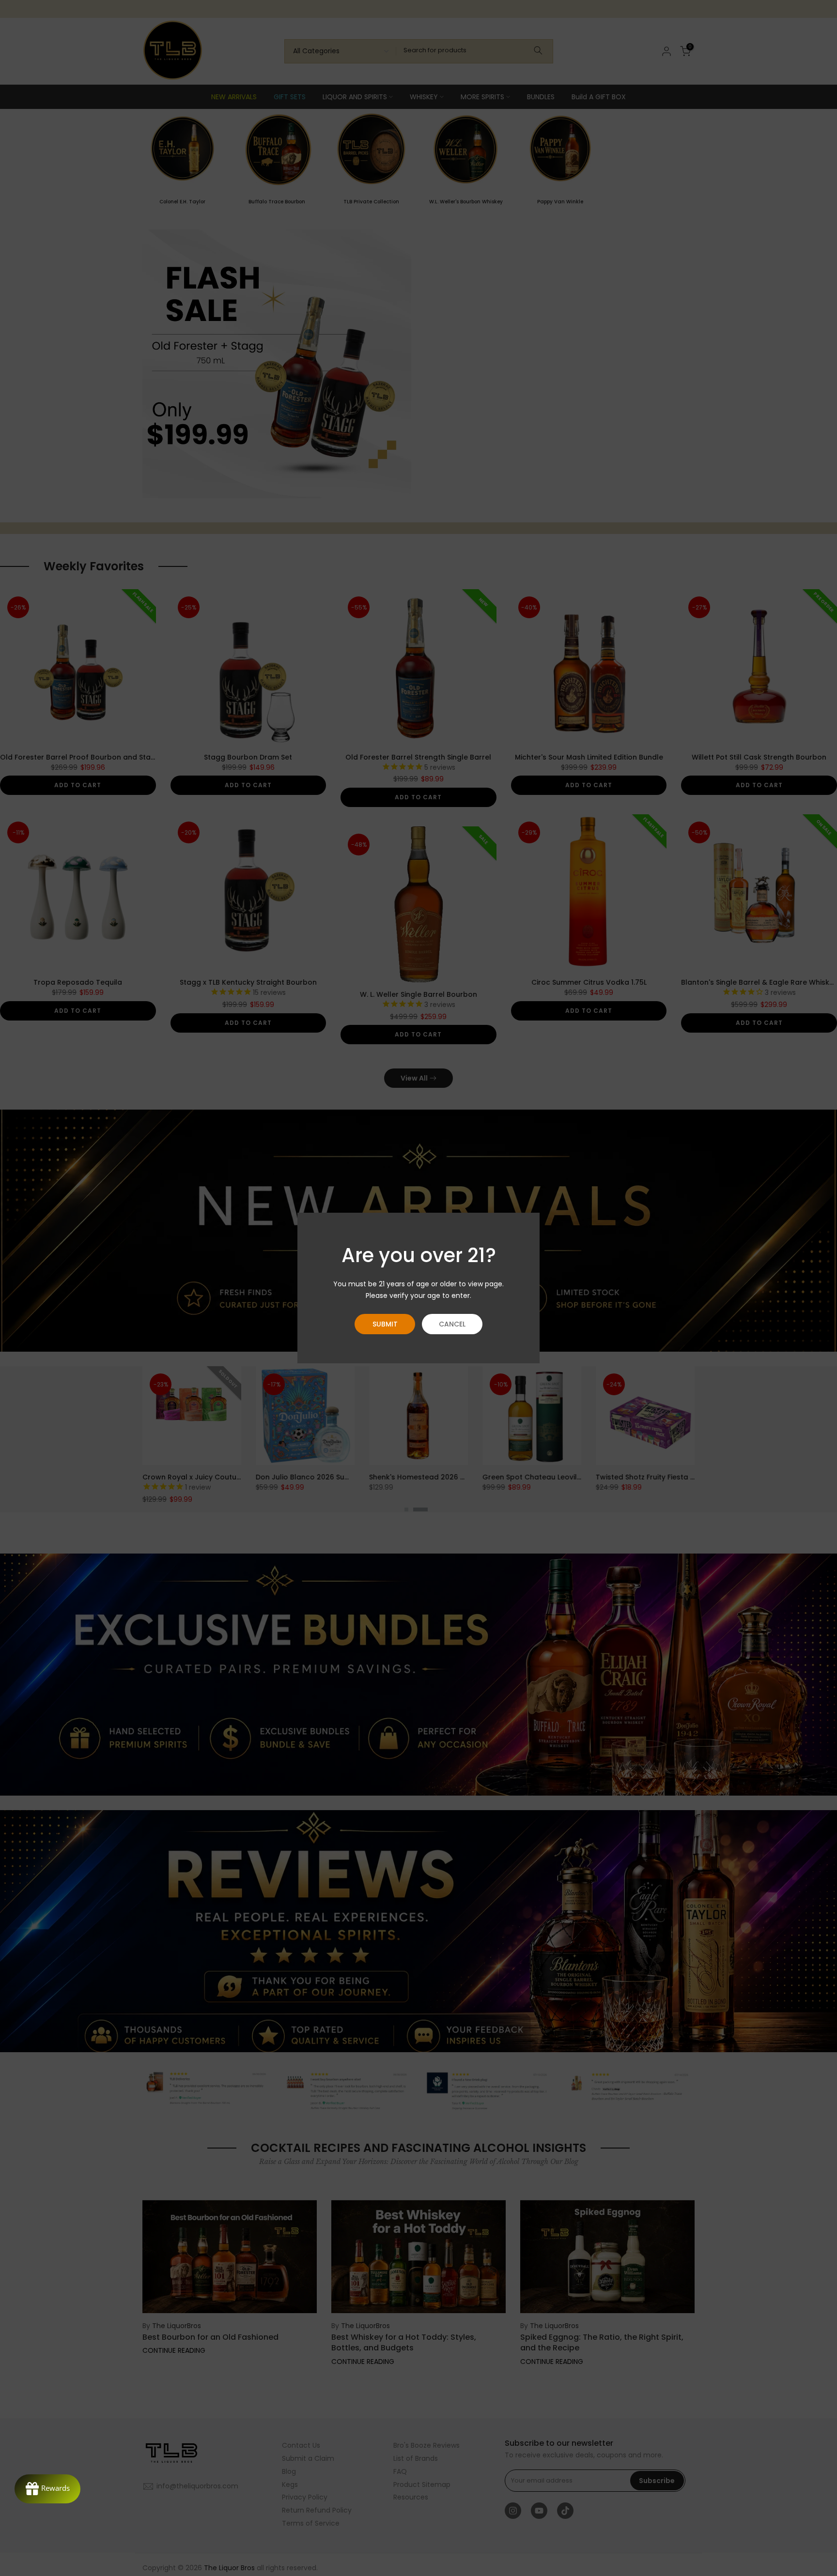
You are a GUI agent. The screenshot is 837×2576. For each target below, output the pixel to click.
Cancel (452, 1324)
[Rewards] (47, 2489)
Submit (385, 1324)
